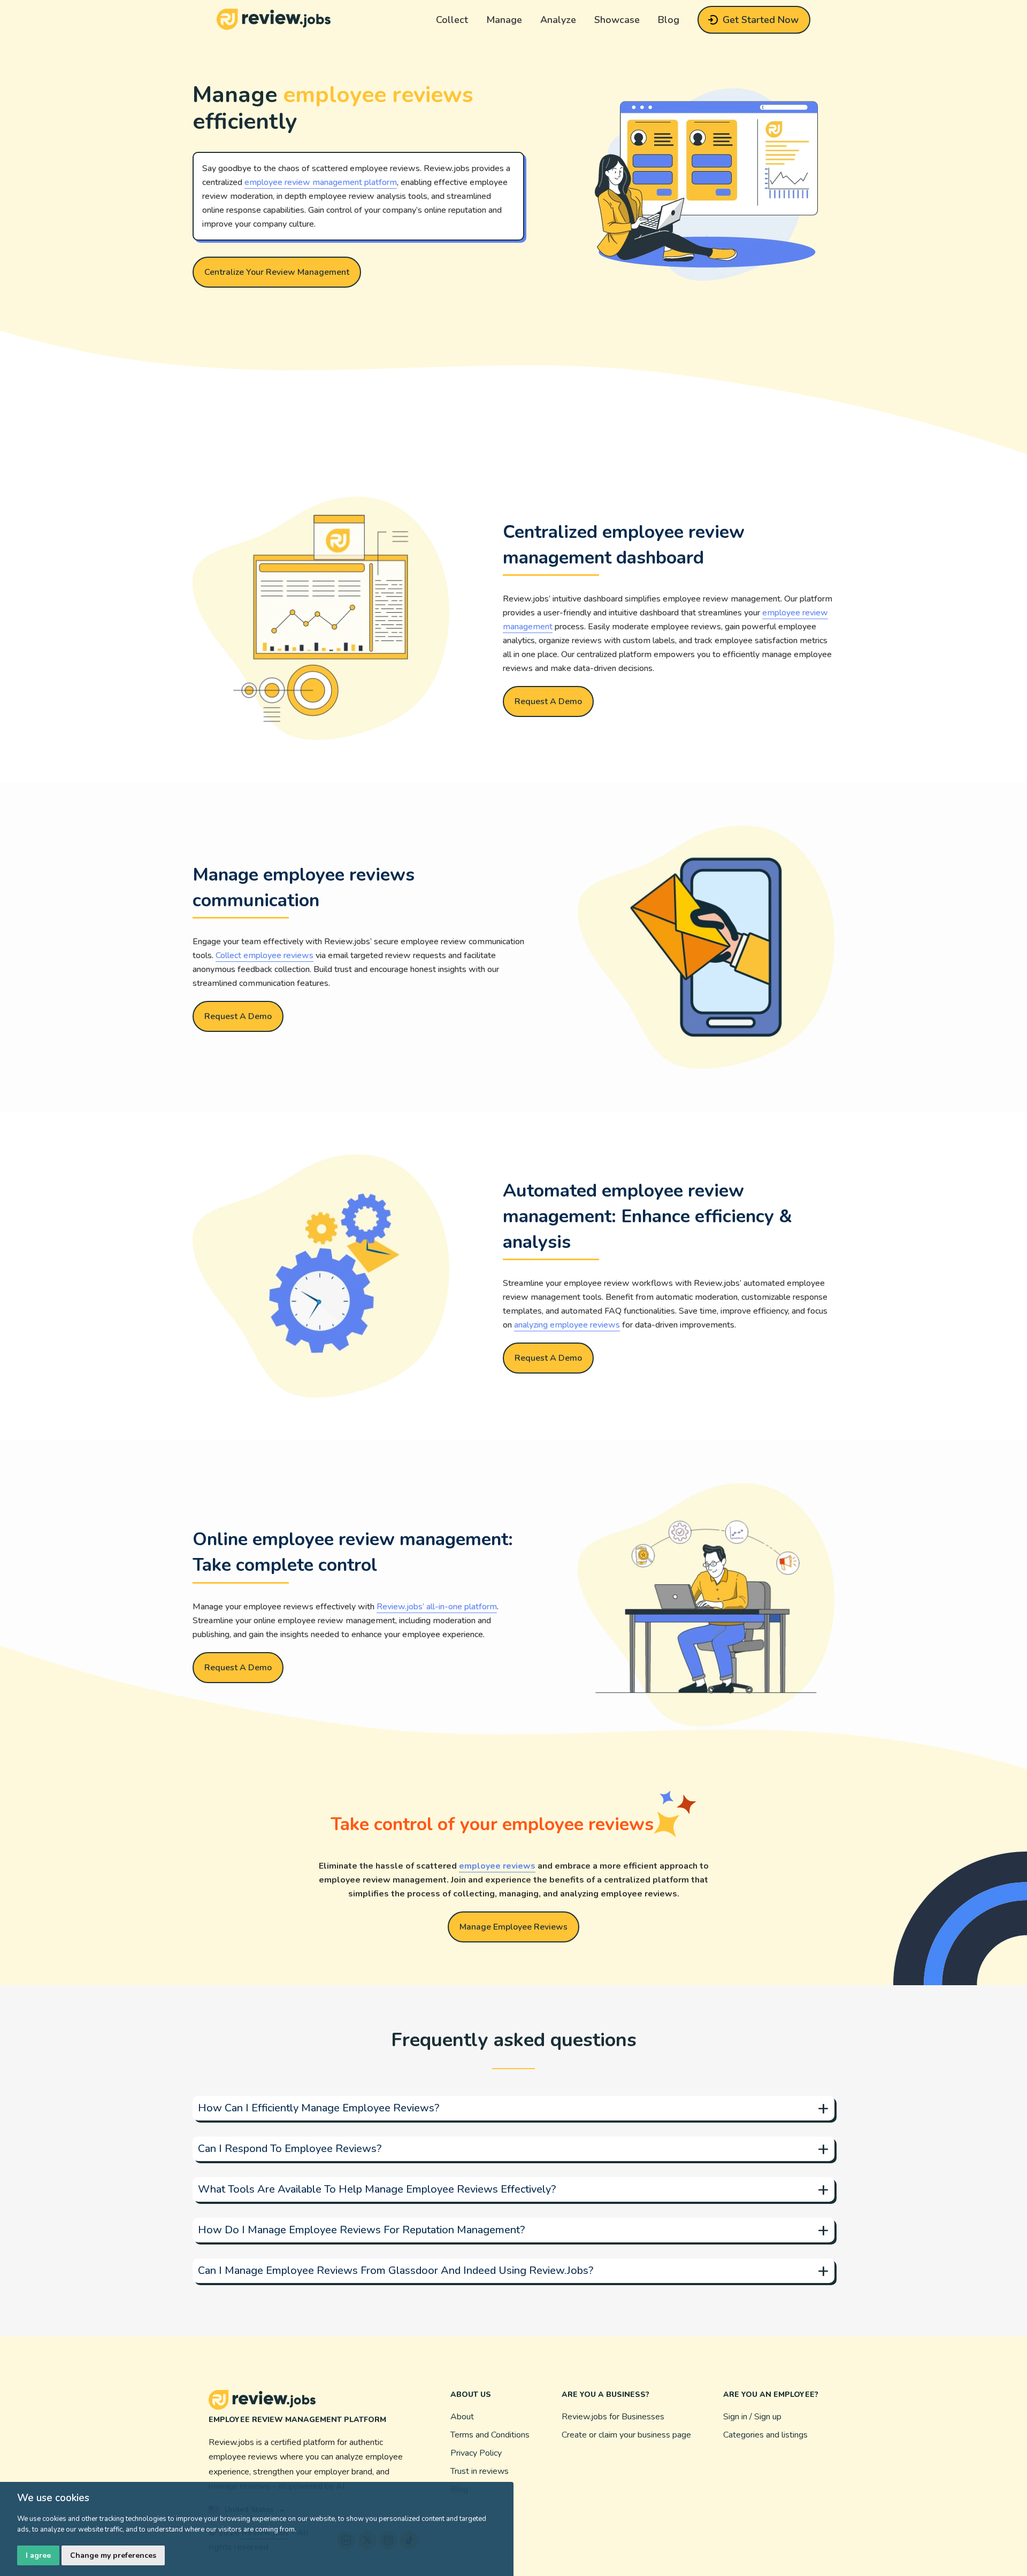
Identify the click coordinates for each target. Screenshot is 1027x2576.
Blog (669, 20)
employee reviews (497, 1866)
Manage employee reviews (513, 1927)
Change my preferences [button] (113, 2555)
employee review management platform (321, 182)
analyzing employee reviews (567, 1325)
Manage (504, 20)
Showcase (617, 20)
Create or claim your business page (626, 2435)
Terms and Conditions (490, 2435)
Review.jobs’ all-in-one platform (437, 1607)
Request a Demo (548, 701)
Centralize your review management (277, 272)
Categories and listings (765, 2435)
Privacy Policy (476, 2453)
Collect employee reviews (265, 955)
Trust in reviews (480, 2471)
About (462, 2417)
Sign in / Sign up (752, 2417)
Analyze (558, 20)
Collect (452, 20)
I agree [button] (38, 2555)
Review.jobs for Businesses (613, 2417)
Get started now (761, 20)
